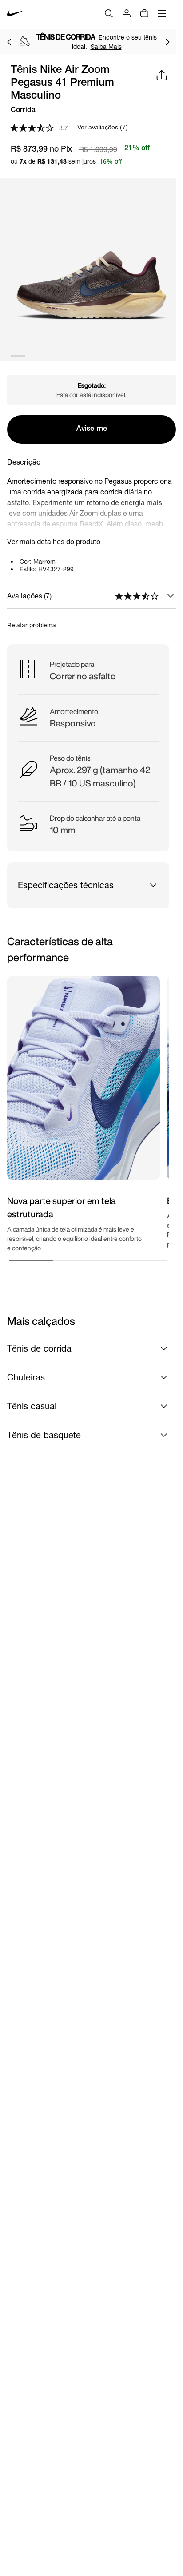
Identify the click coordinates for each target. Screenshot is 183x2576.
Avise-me (92, 429)
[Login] (127, 13)
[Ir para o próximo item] (167, 42)
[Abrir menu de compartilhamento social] (162, 75)
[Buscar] (109, 13)
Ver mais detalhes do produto (54, 541)
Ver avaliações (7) (103, 127)
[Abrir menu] (162, 13)
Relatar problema (32, 625)
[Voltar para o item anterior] (9, 42)
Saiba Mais (106, 46)
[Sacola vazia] (144, 13)
